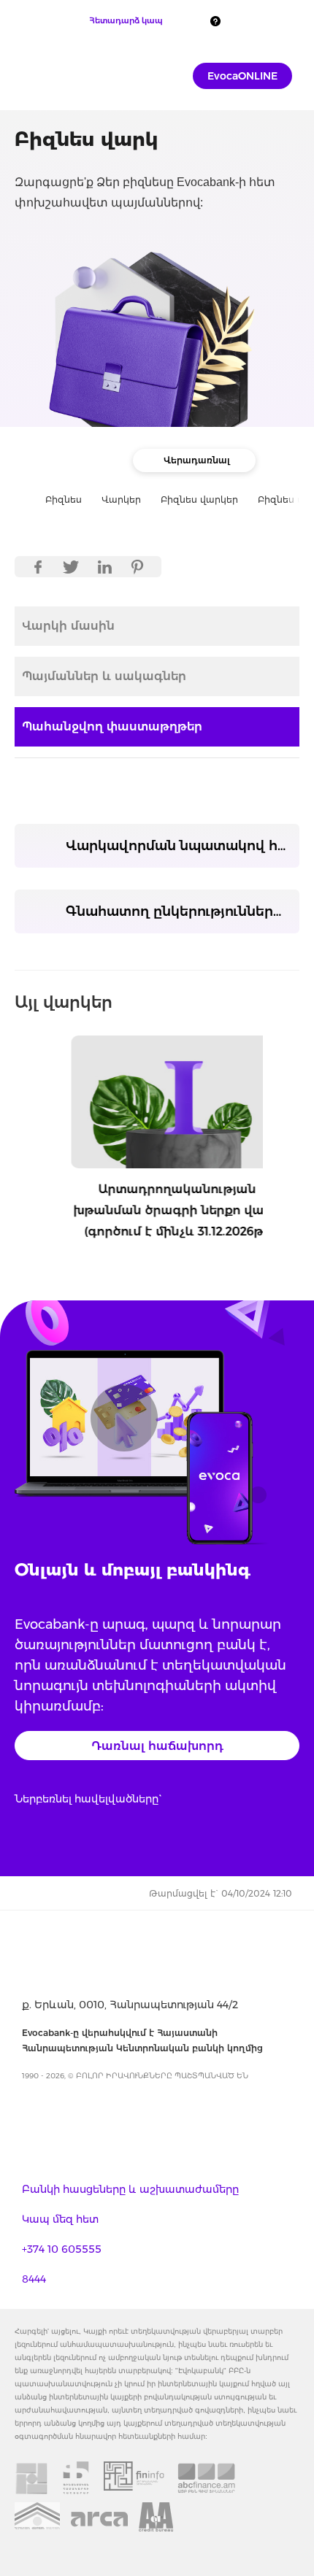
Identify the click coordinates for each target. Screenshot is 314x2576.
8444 (34, 2279)
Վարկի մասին (68, 626)
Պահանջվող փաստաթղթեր (112, 726)
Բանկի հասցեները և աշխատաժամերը (130, 2189)
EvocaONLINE (242, 76)
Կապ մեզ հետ (60, 2219)
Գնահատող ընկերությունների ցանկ (183, 911)
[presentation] (19, 1134)
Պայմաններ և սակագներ (104, 676)
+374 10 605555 (62, 2249)
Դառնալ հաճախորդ (157, 1746)
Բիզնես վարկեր (199, 500)
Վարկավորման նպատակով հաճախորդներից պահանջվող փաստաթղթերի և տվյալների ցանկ (183, 846)
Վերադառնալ (197, 460)
